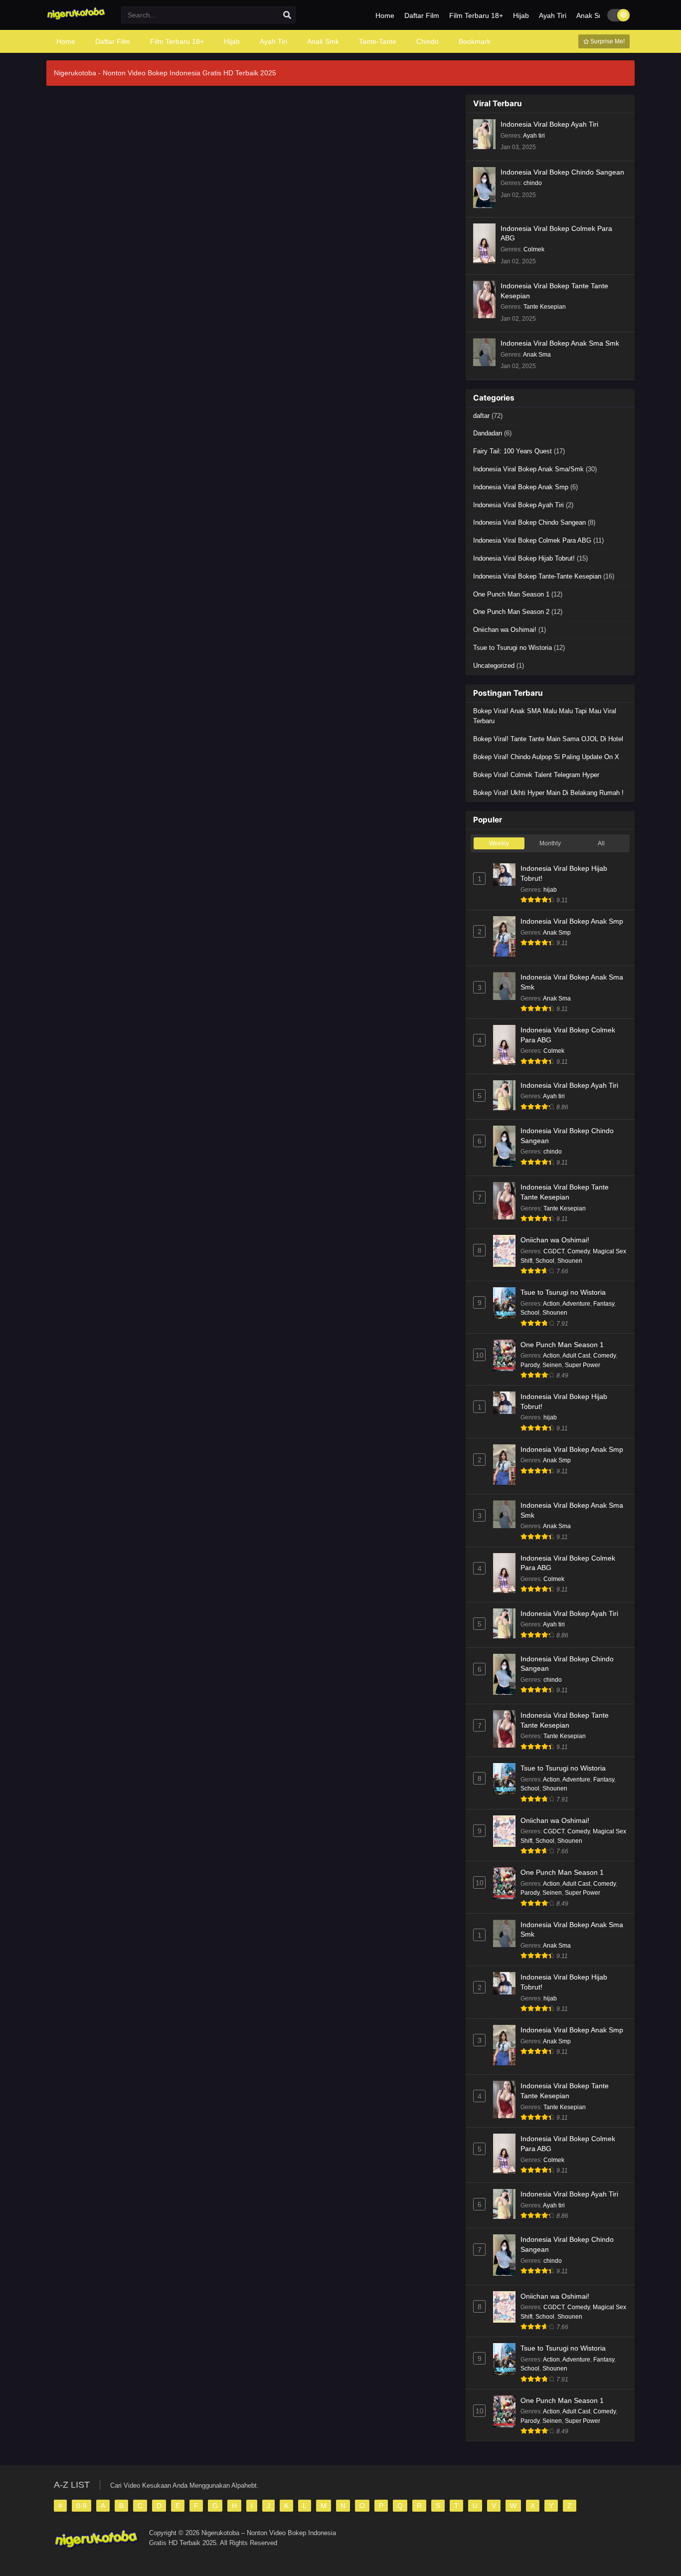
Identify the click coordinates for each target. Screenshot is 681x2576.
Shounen (570, 1261)
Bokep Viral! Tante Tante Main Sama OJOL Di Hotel (548, 739)
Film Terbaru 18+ (476, 15)
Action (551, 1304)
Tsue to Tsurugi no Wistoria (512, 648)
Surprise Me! (607, 41)
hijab (550, 890)
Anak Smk (592, 15)
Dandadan (488, 433)
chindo (533, 183)
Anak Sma (537, 355)
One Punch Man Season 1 (511, 594)
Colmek (534, 249)
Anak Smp (557, 933)
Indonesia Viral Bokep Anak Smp (521, 487)
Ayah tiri (534, 136)
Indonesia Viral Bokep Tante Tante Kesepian (554, 291)
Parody (530, 1365)
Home (385, 15)
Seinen (552, 1365)
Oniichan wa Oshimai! (505, 630)
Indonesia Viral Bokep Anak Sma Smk (560, 343)
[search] (287, 15)
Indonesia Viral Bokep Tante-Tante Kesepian (537, 576)
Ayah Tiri (553, 15)
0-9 (82, 2506)
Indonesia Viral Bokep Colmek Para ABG (556, 233)
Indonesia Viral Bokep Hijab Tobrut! (524, 558)
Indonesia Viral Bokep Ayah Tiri (549, 124)
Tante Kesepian (545, 307)
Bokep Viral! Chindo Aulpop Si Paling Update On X (546, 757)
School (545, 1261)
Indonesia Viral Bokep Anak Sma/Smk (528, 469)
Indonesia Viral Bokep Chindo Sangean (562, 172)
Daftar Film (422, 15)
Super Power (583, 1365)
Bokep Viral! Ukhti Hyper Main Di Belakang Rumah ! (548, 793)
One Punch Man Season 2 (511, 612)
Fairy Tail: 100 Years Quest (512, 451)
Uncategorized (494, 666)
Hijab (521, 15)
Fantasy (604, 1304)
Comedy (579, 1251)
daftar (481, 416)
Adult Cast (576, 1356)
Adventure (576, 1304)
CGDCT (554, 1251)
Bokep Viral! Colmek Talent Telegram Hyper (536, 775)
